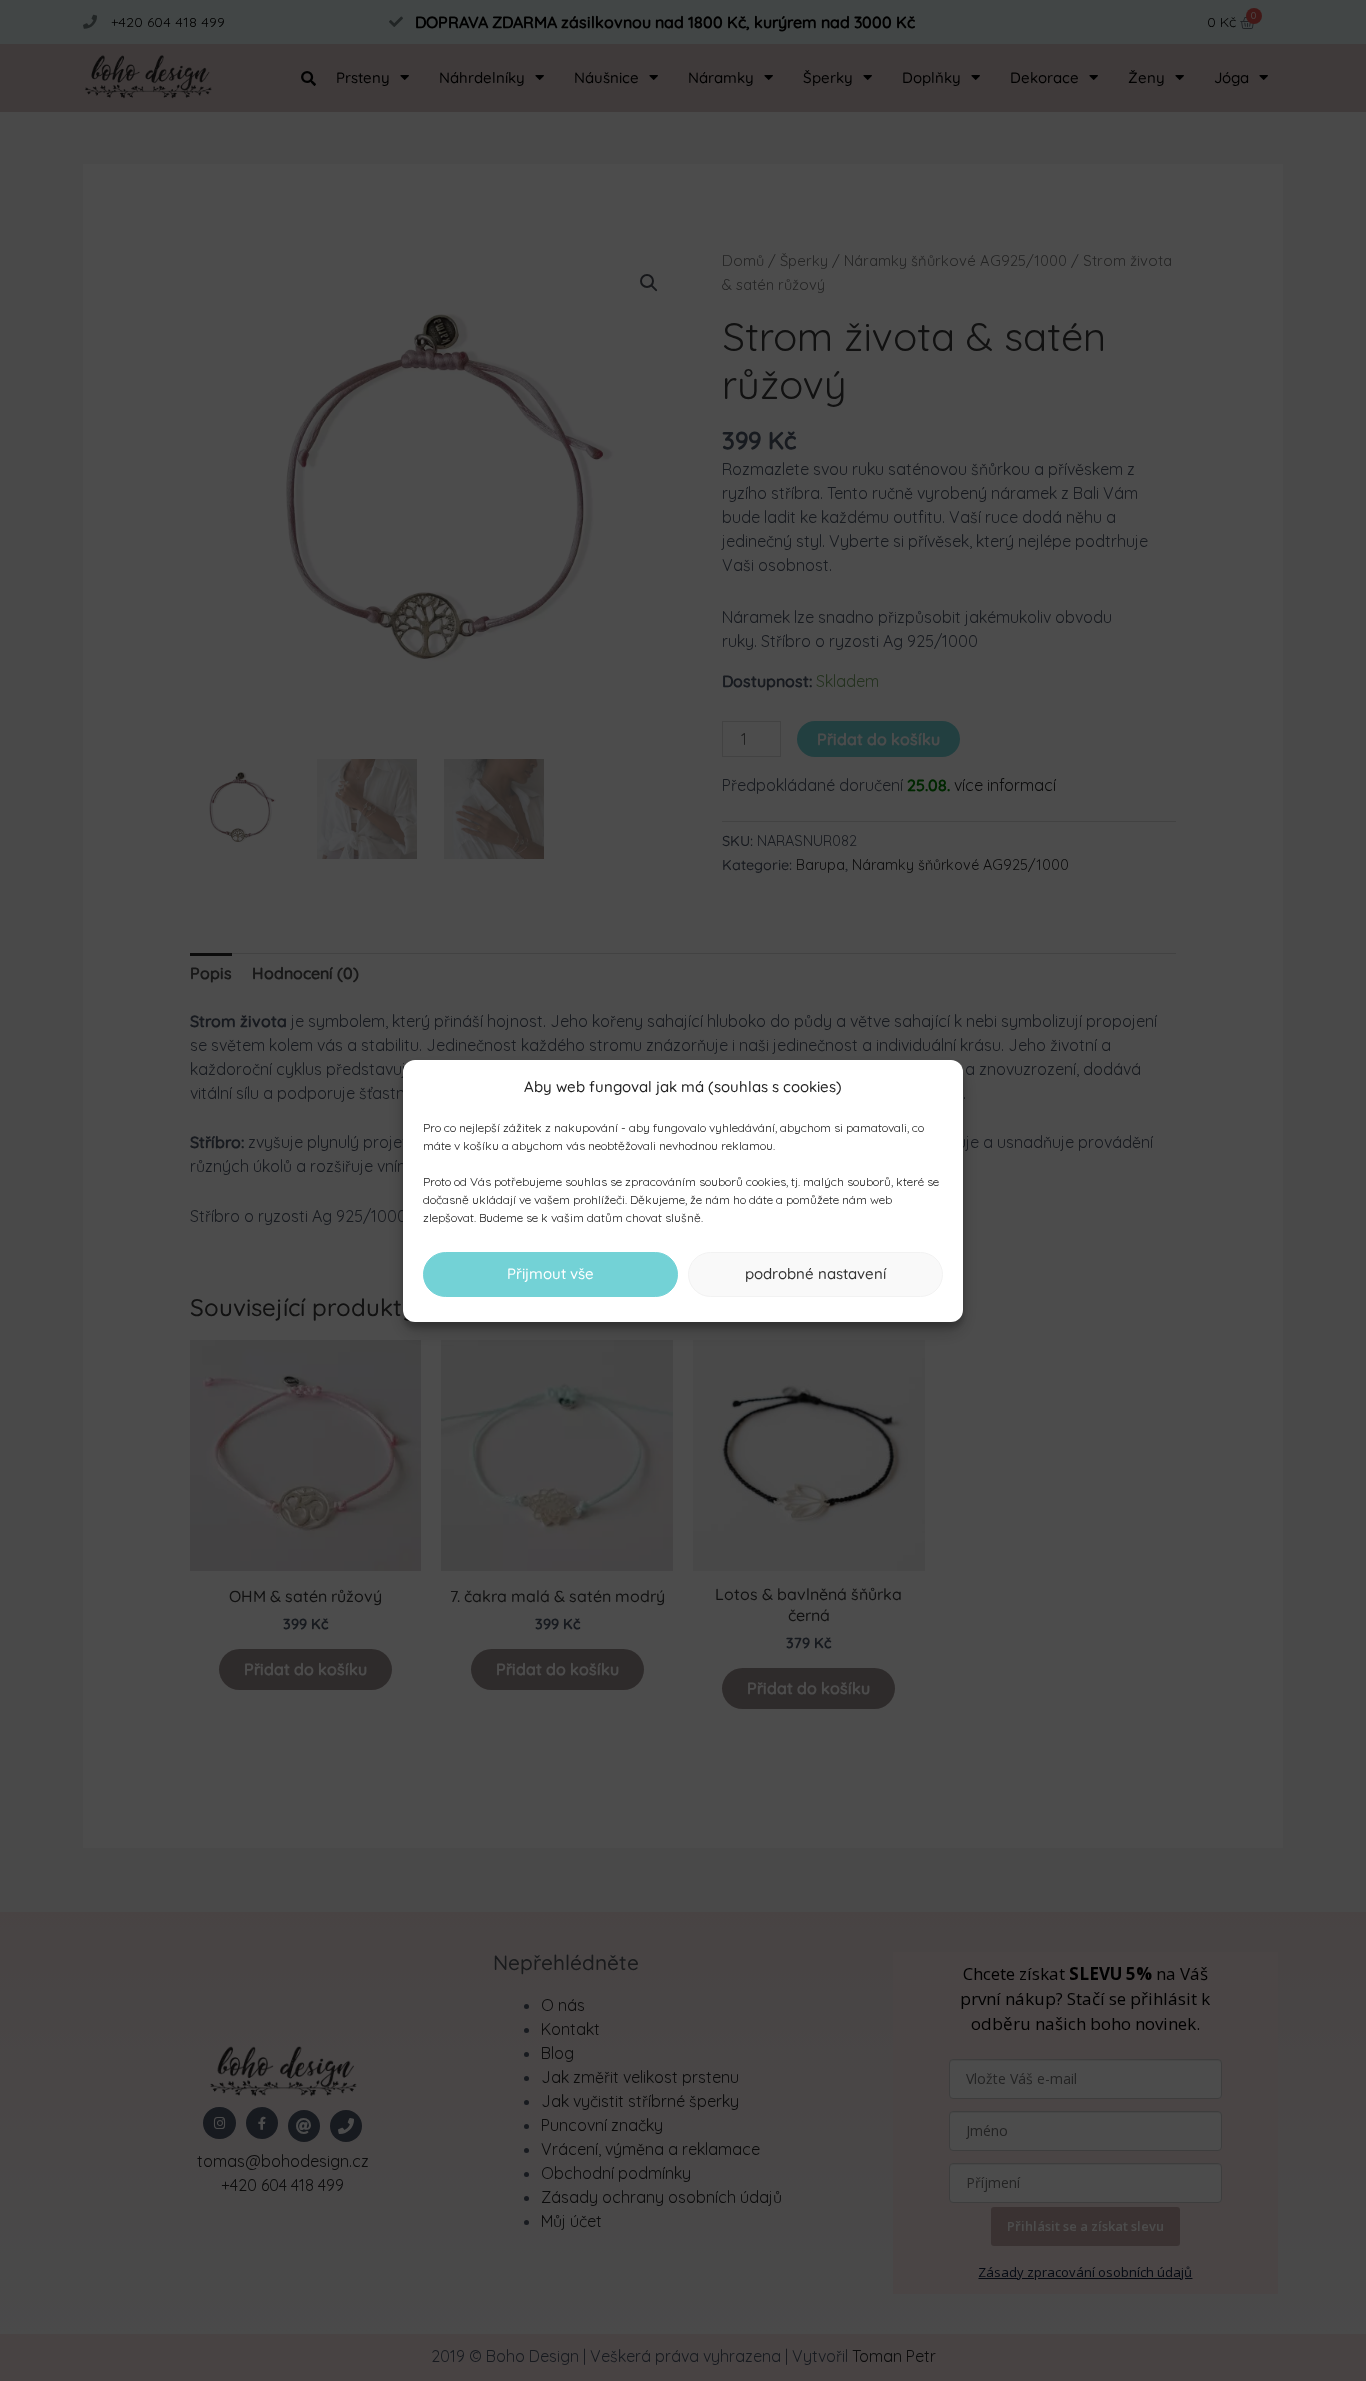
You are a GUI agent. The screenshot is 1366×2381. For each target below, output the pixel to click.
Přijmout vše (550, 1273)
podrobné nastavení (815, 1273)
